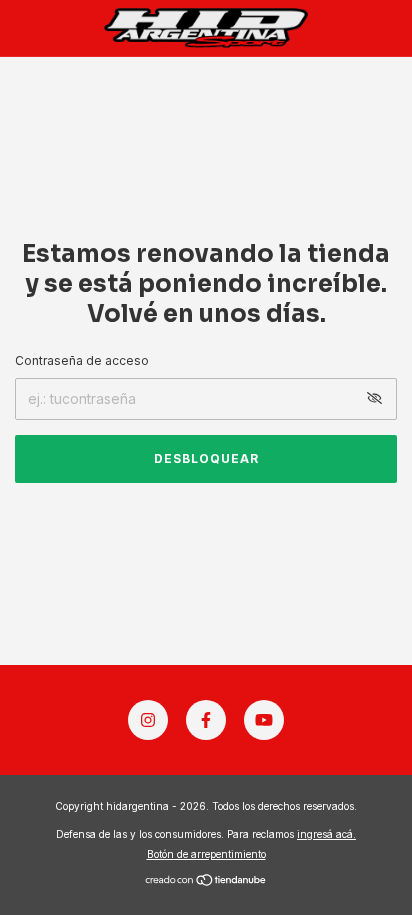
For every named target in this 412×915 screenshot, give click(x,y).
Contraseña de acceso (82, 360)
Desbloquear (206, 458)
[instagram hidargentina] (148, 720)
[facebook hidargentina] (206, 720)
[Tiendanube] (206, 881)
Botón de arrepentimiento (206, 854)
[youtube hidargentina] (264, 720)
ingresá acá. (326, 834)
